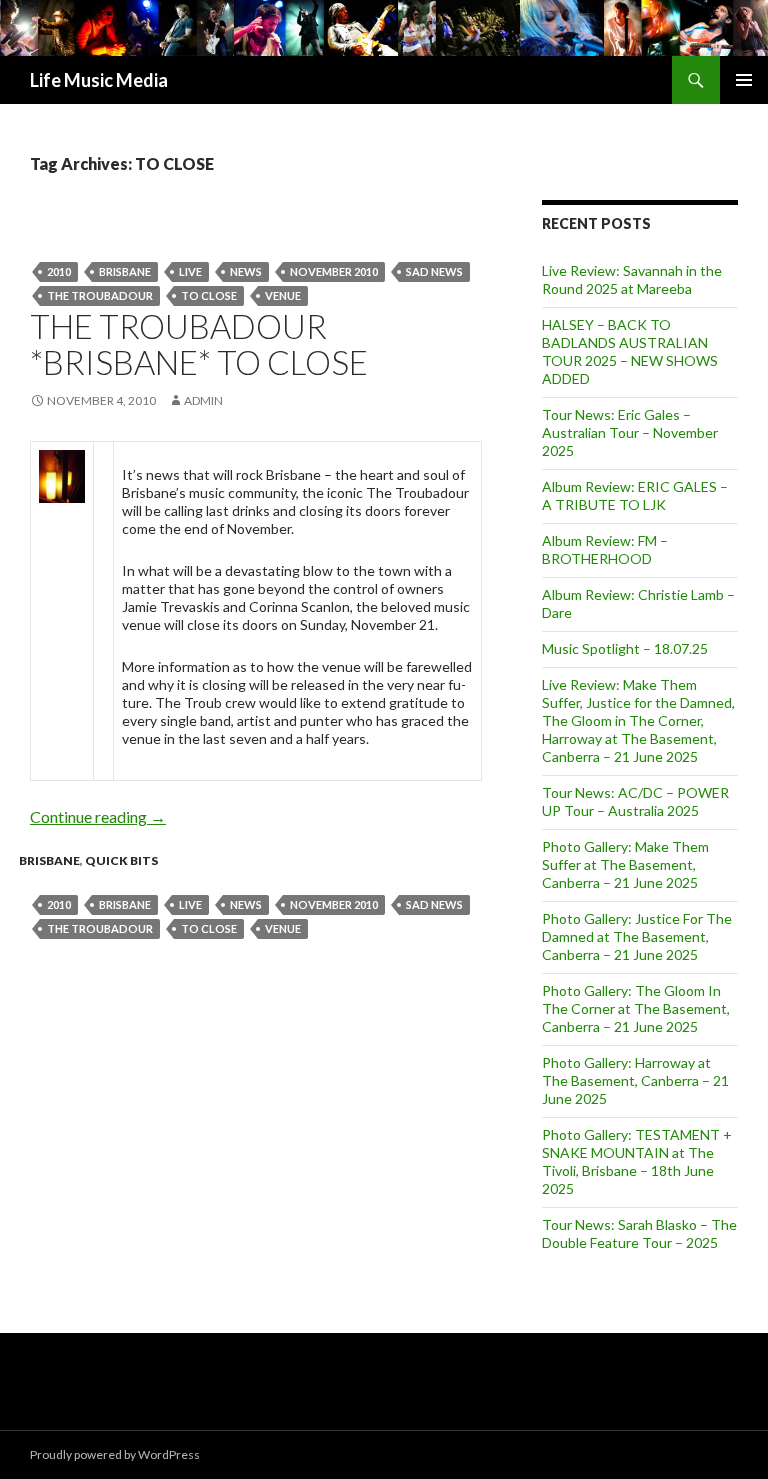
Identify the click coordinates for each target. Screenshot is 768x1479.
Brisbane (125, 271)
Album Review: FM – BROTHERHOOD (605, 549)
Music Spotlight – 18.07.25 (625, 648)
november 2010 (334, 271)
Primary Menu (744, 80)
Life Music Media (99, 80)
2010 (59, 271)
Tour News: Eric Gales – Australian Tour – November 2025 (630, 432)
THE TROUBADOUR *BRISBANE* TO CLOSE (199, 344)
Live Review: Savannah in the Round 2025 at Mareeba (632, 279)
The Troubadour (100, 295)
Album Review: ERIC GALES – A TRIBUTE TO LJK (635, 495)
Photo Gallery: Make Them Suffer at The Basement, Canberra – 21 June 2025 (625, 864)
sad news (434, 271)
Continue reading (98, 816)
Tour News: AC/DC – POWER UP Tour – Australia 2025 (635, 801)
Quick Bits (121, 860)
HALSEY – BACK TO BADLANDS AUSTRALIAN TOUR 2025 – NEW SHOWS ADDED (630, 351)
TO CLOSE (209, 295)
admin (203, 400)
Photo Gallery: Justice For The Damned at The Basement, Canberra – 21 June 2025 (637, 936)
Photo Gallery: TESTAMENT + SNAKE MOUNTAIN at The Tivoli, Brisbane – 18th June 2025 (637, 1161)
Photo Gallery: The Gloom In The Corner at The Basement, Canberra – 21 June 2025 (636, 1008)
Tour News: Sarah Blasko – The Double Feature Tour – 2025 (639, 1233)
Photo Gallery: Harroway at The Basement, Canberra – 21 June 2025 (635, 1080)
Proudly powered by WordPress (115, 1454)
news (246, 271)
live (190, 271)
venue (283, 295)
